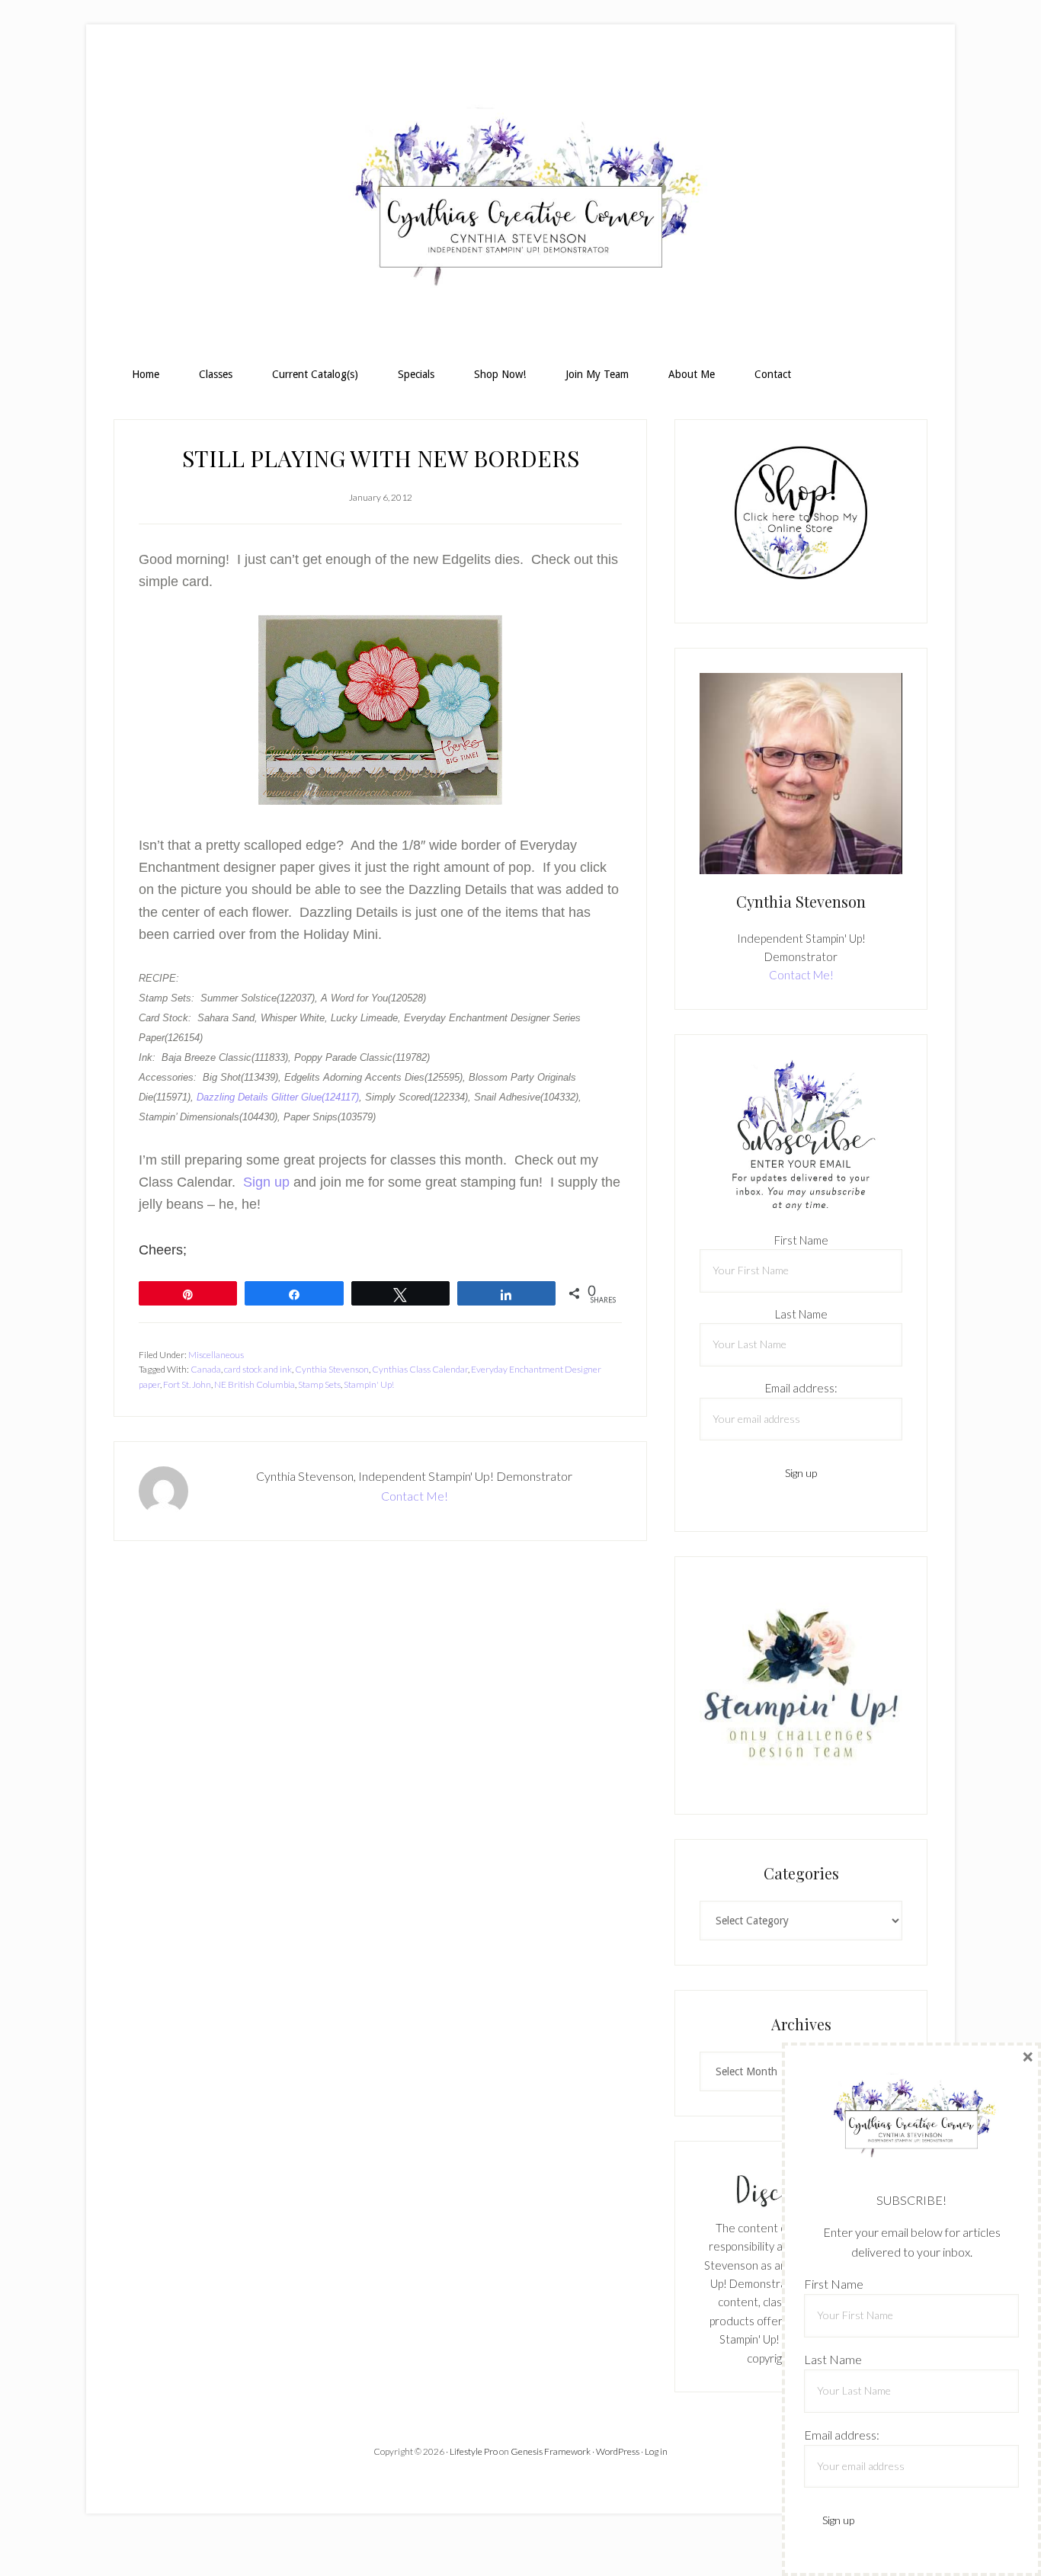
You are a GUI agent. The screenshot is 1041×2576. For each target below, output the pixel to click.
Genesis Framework (551, 2451)
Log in (656, 2451)
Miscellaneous (216, 1355)
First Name (801, 1240)
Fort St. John (187, 1384)
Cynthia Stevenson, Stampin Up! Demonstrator (520, 203)
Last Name (801, 1314)
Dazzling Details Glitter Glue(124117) (278, 1097)
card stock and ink (258, 1369)
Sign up (268, 1182)
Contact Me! (415, 1496)
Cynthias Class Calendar (420, 1369)
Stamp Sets (319, 1384)
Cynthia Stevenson (332, 1369)
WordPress (618, 2451)
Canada (206, 1369)
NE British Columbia (255, 1384)
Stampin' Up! (369, 1384)
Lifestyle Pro (474, 2451)
